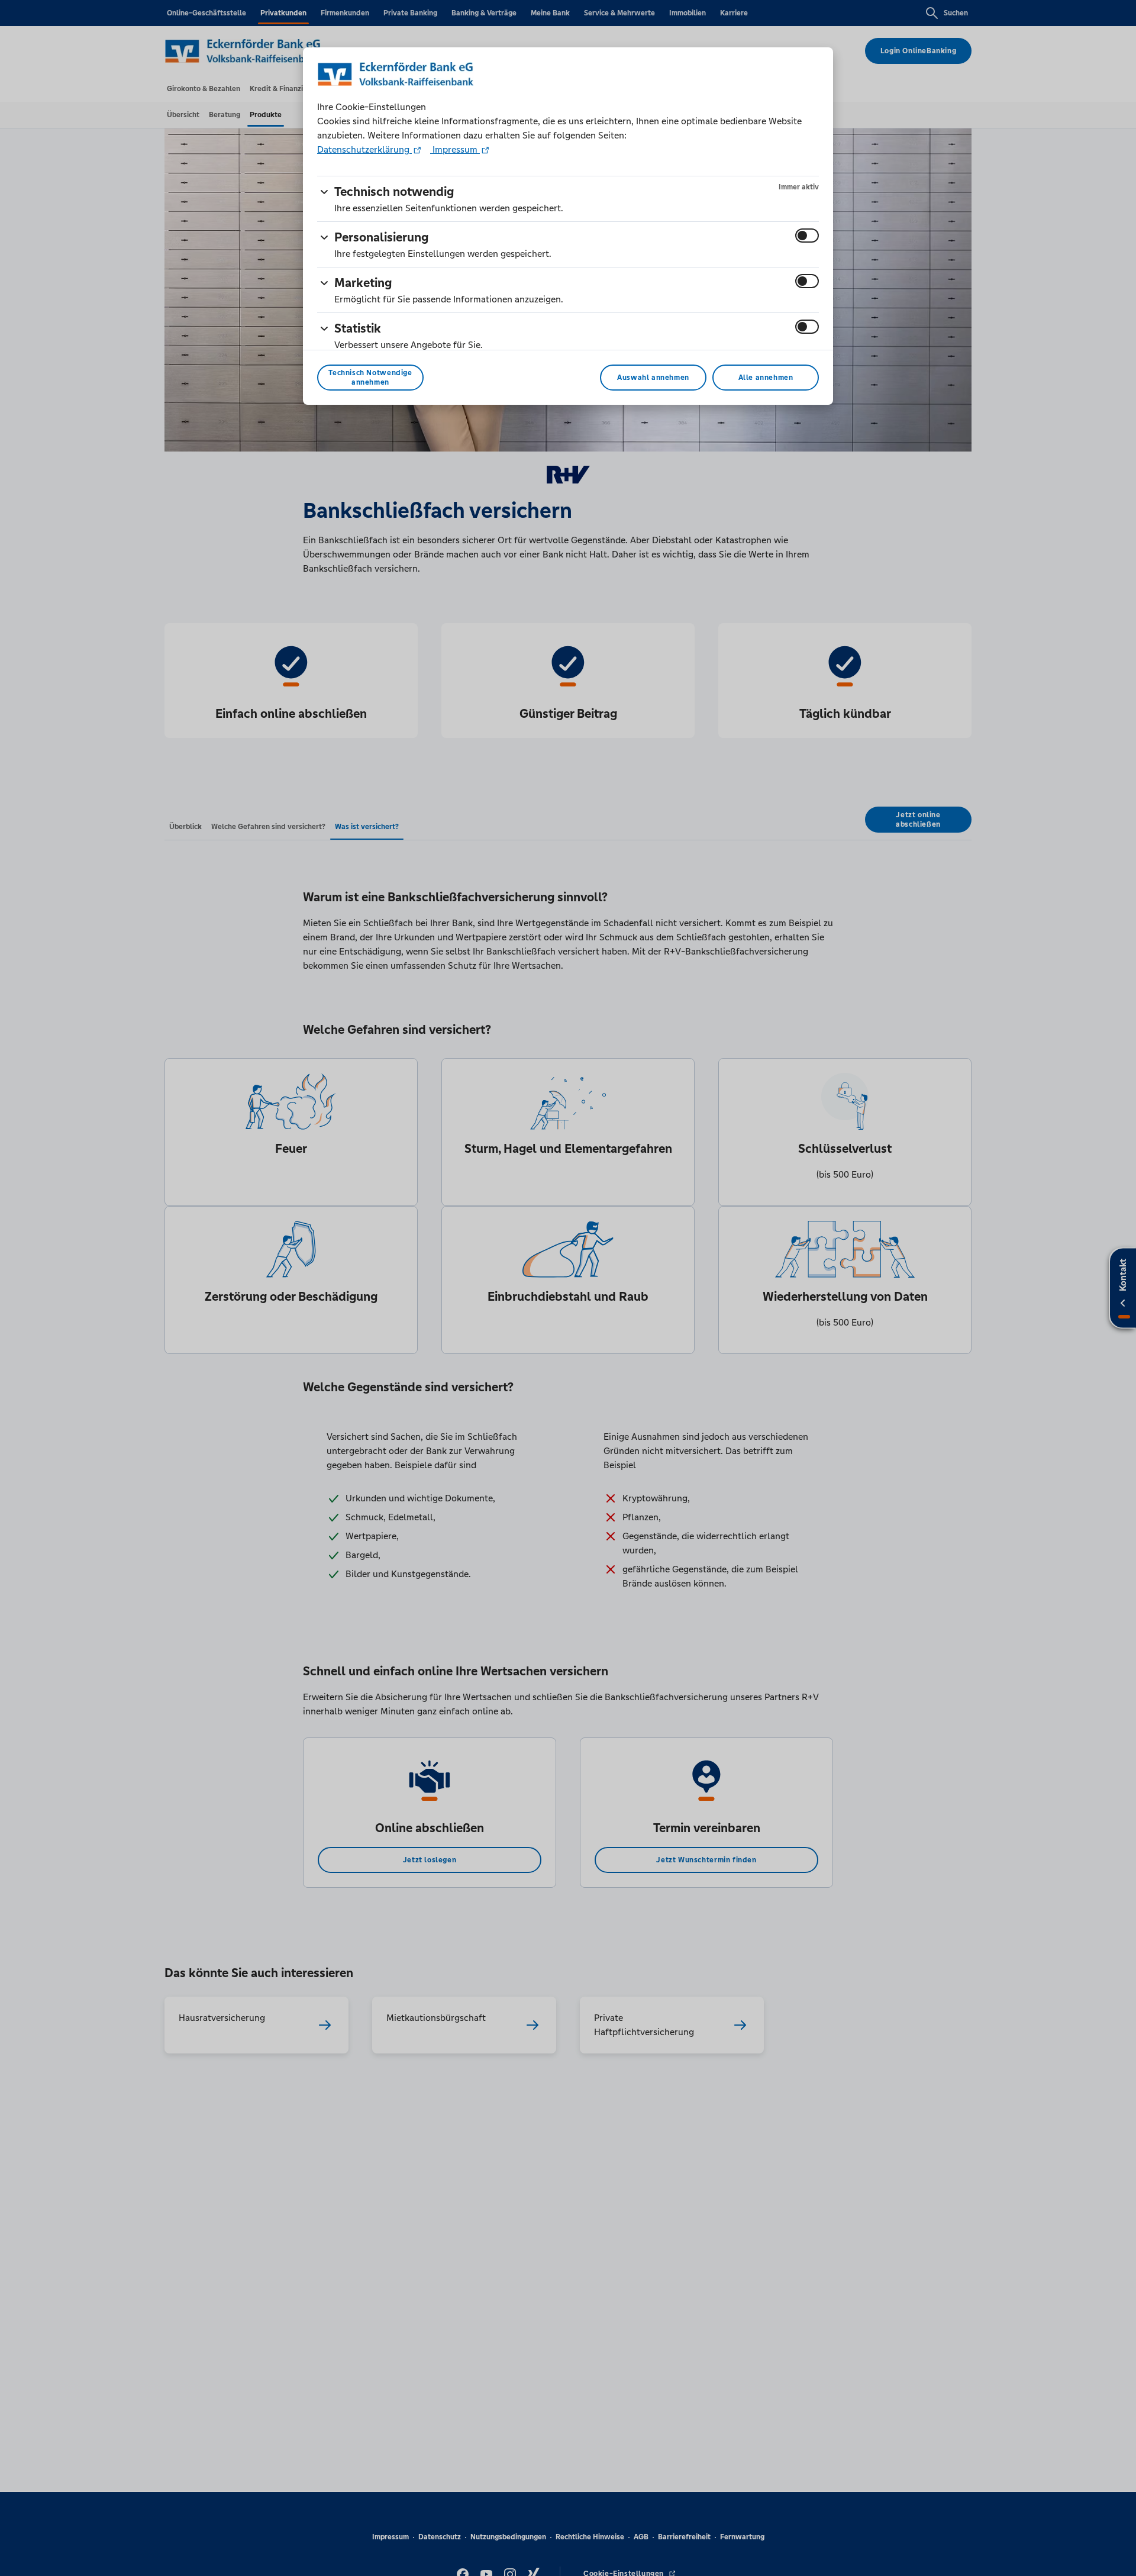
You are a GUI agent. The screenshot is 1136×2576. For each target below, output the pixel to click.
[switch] (807, 236)
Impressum (455, 149)
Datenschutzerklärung (364, 149)
